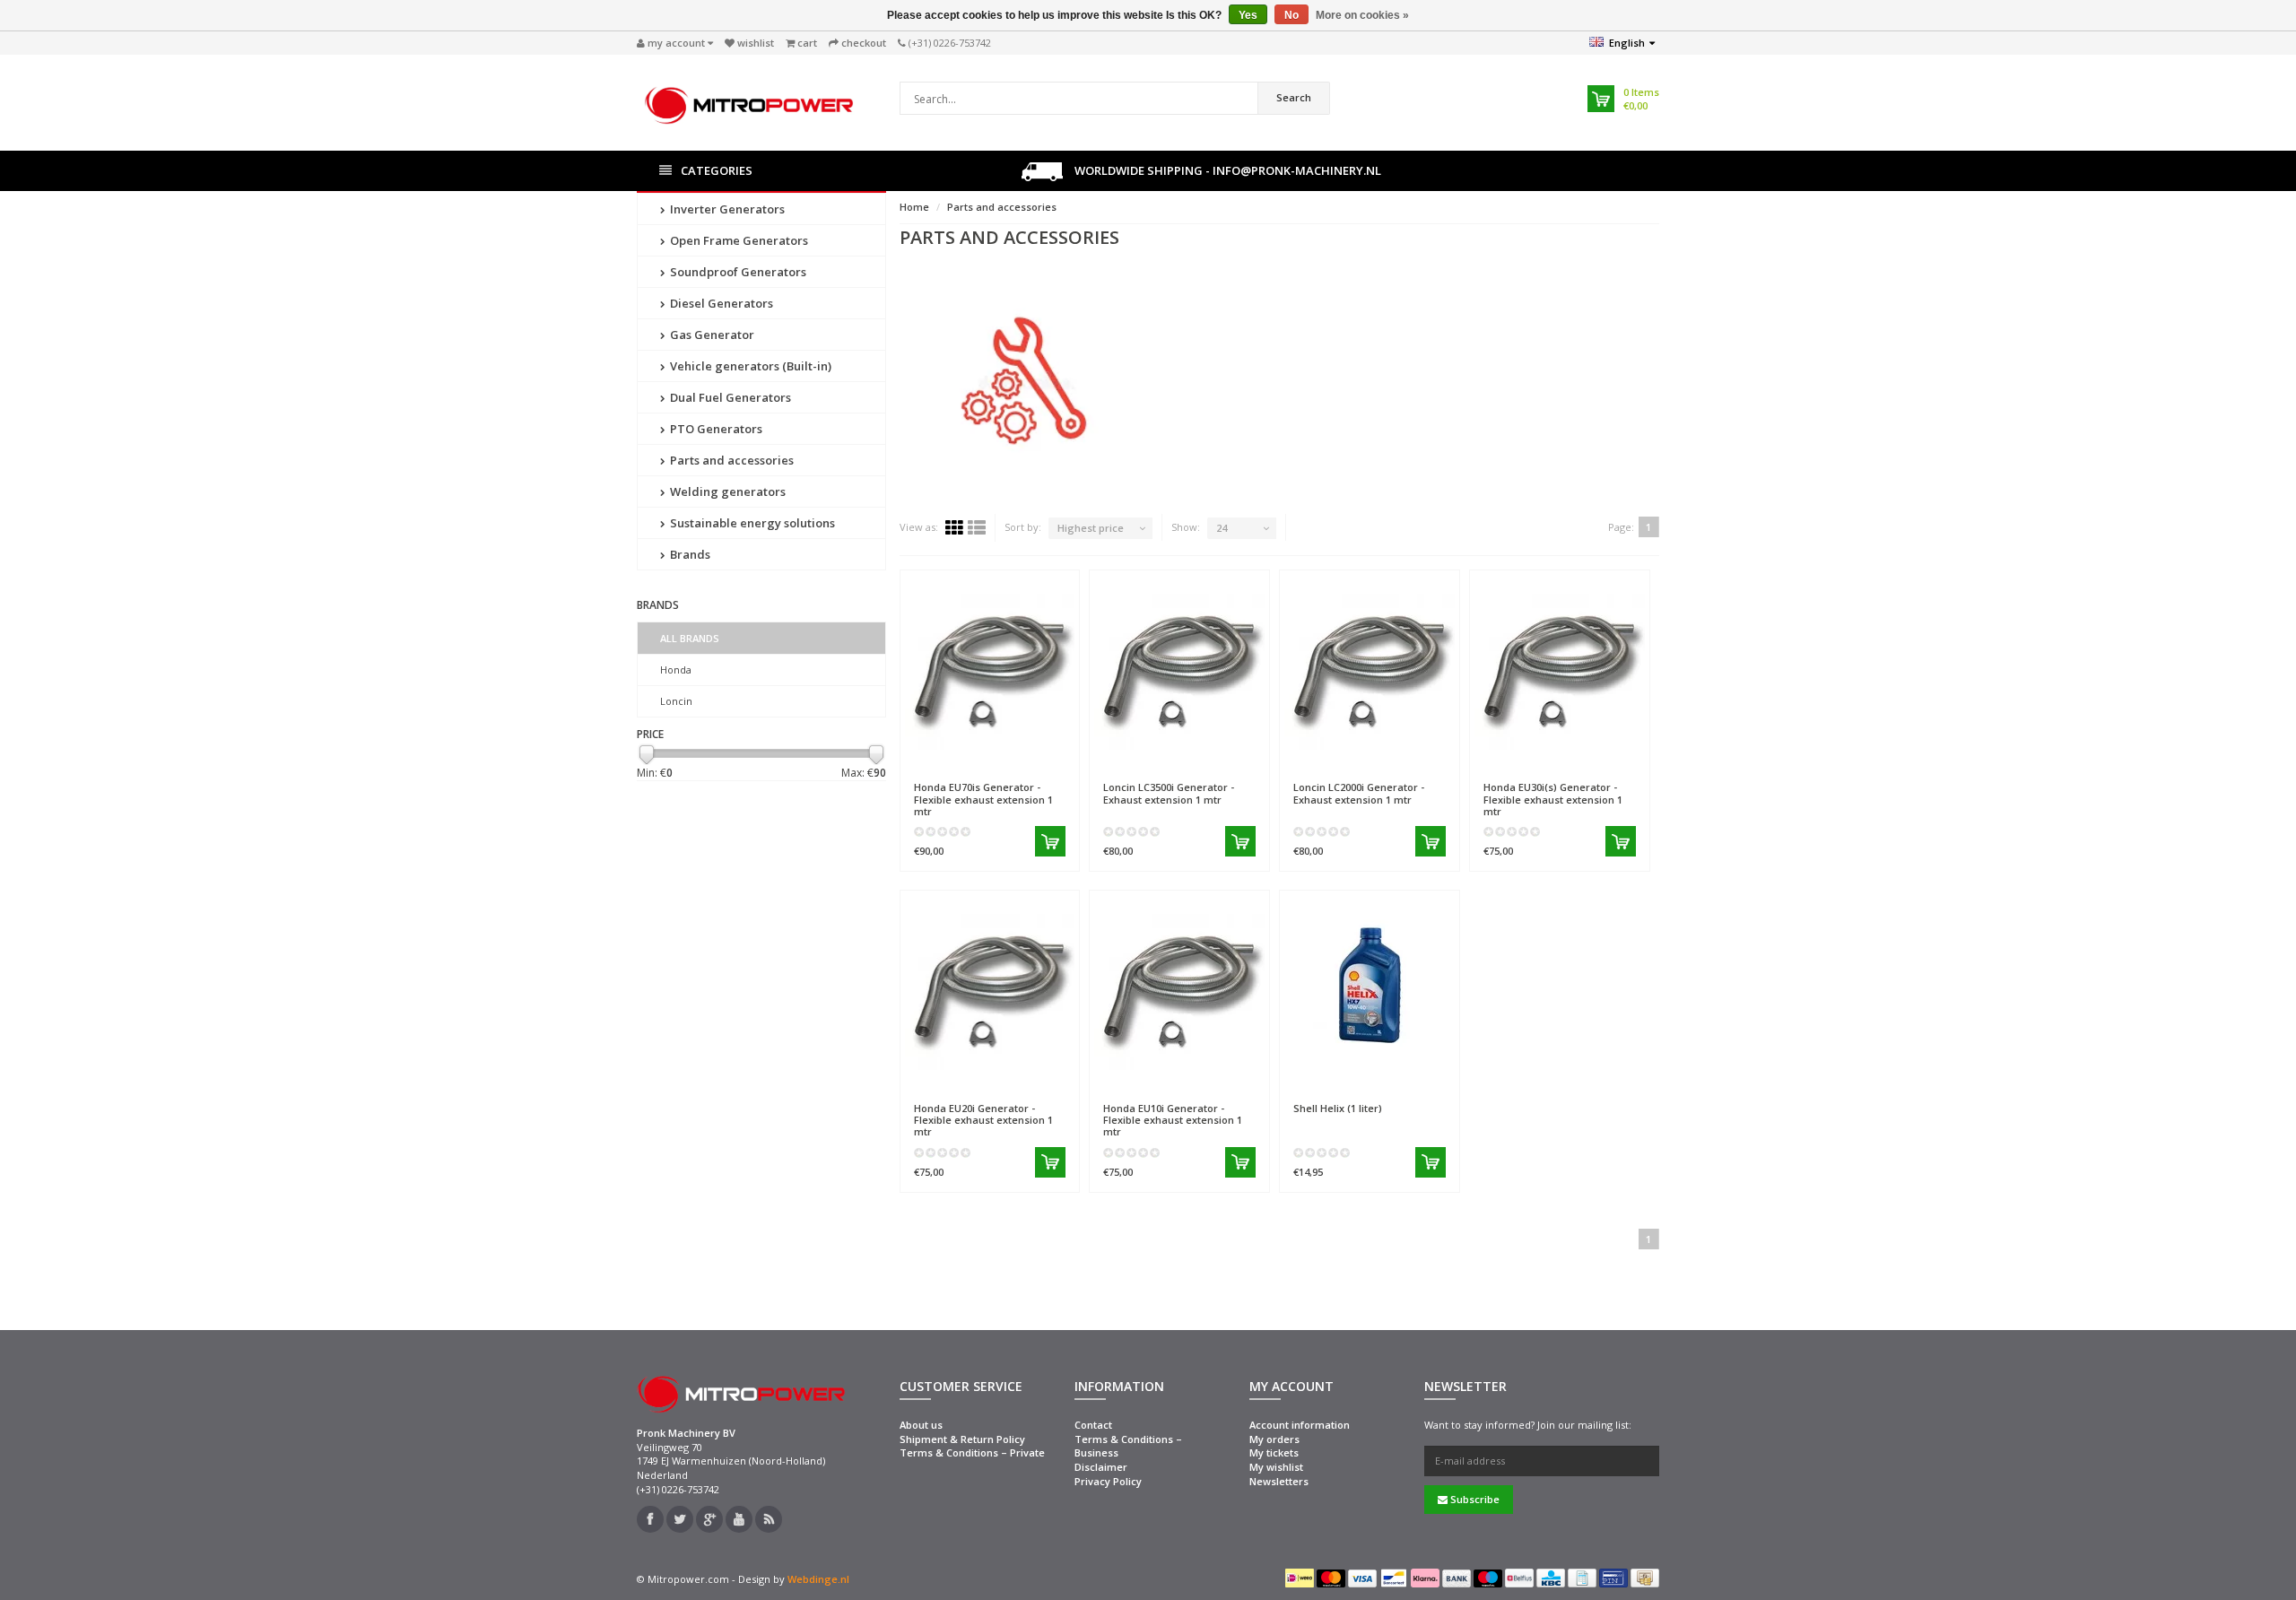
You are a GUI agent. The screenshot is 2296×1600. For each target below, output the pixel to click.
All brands (690, 638)
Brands (689, 554)
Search (1294, 97)
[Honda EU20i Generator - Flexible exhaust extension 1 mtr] (990, 985)
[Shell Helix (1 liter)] (1370, 985)
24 (1222, 528)
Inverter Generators (726, 209)
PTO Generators (715, 429)
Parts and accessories (731, 460)
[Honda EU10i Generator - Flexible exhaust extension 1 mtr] (1179, 985)
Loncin (676, 701)
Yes (1248, 15)
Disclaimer (1101, 1467)
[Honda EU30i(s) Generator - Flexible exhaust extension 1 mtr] (1560, 665)
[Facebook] (650, 1519)
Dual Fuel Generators (729, 397)
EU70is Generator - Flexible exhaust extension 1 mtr (983, 799)
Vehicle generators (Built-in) (749, 366)
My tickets (1274, 1452)
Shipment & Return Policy (962, 1439)
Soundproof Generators (737, 272)
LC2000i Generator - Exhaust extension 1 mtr (1359, 793)
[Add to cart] (1050, 841)
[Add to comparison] (1058, 761)
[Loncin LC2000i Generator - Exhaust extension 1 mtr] (1370, 665)
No (1291, 15)
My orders (1274, 1439)
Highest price (1091, 528)
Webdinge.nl (818, 1579)
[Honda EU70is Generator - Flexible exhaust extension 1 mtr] (990, 665)
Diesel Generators (720, 303)
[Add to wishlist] (1026, 761)
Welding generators (726, 491)
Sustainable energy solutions (751, 523)
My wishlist (1276, 1467)
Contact (1093, 1425)
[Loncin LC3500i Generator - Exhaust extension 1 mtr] (1179, 665)
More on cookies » (1362, 15)
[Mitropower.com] (749, 101)
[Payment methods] (1300, 1578)
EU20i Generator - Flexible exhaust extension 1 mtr (983, 1120)
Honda (676, 670)
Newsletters (1279, 1481)
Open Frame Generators (738, 240)
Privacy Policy (1108, 1481)
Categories (717, 170)
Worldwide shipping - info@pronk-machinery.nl (1226, 170)
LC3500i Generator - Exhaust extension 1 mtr (1169, 793)
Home (914, 207)
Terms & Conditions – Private (972, 1452)
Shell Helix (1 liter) (1338, 1108)
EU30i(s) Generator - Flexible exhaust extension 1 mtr (1553, 799)
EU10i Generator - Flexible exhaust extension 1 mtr (1173, 1120)
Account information (1300, 1425)
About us (921, 1425)
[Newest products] (769, 1519)
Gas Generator (711, 335)
